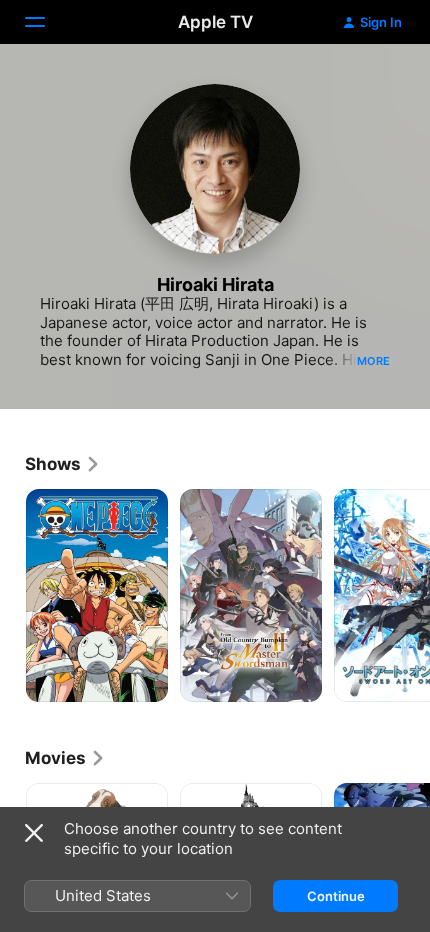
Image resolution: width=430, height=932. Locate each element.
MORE (373, 361)
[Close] (34, 833)
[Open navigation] (47, 22)
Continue (336, 896)
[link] (63, 464)
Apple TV (215, 22)
